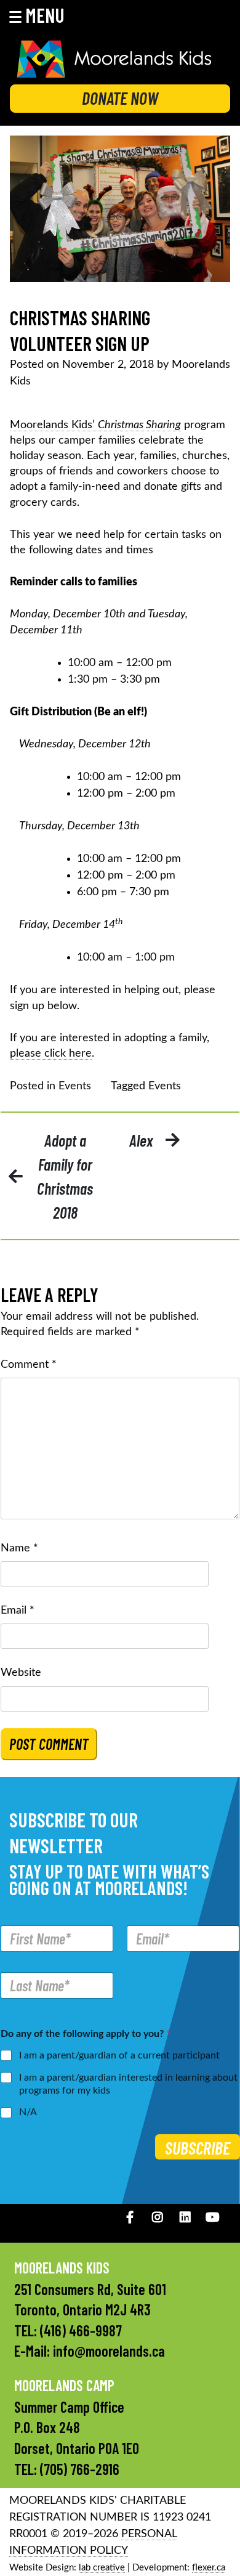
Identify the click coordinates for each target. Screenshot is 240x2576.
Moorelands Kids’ (95, 425)
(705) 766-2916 (80, 2469)
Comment (29, 1365)
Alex (141, 1140)
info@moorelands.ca (109, 2351)
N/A (28, 2112)
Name (19, 1548)
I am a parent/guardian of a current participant (119, 2055)
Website (21, 1673)
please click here (51, 1054)
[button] (45, 15)
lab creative (102, 2568)
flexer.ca (209, 2568)
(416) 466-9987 (81, 2330)
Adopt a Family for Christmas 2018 (65, 1176)
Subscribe (198, 2148)
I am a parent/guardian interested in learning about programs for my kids (128, 2084)
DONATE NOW (120, 98)
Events (75, 1086)
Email (18, 1611)
